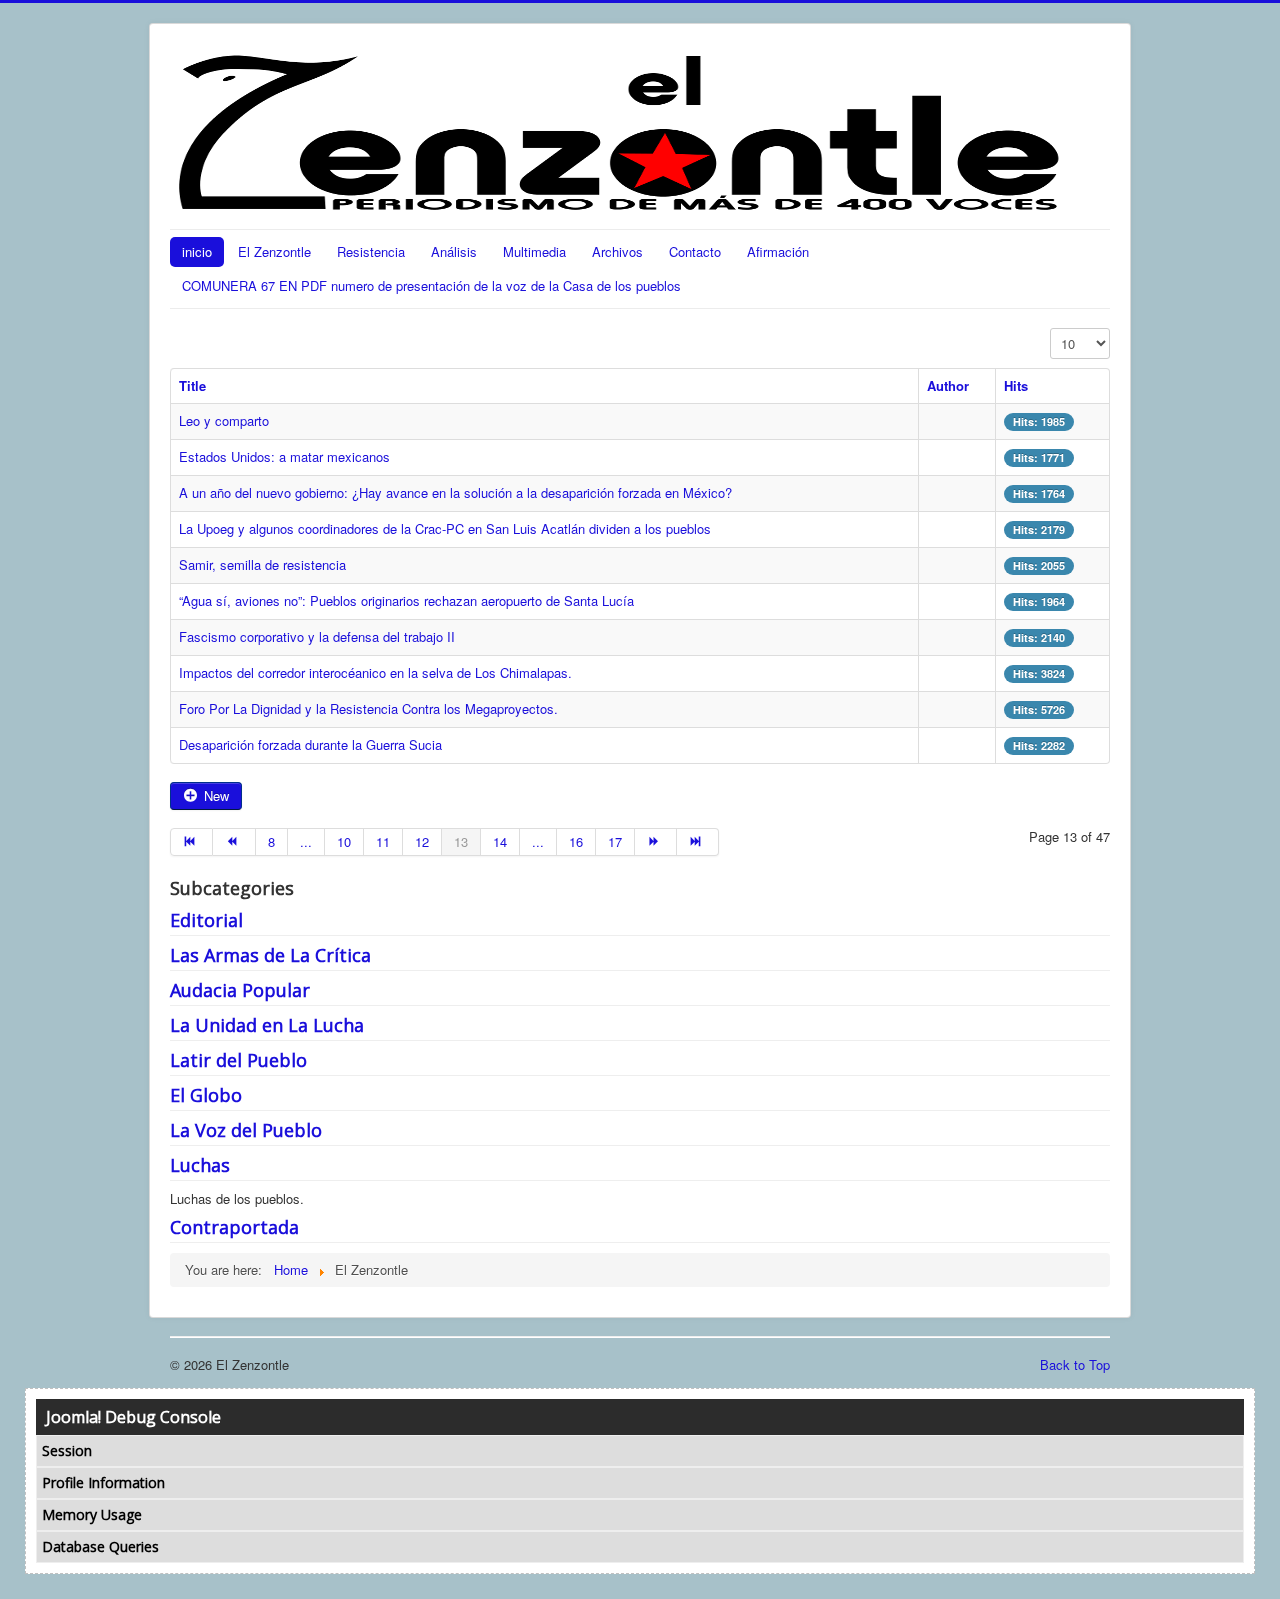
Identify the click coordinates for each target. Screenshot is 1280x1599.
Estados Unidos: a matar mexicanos (284, 456)
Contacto (695, 251)
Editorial (206, 920)
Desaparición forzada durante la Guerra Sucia (310, 744)
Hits (1016, 385)
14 (500, 841)
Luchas (200, 1165)
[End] (698, 842)
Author (948, 385)
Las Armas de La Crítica (270, 955)
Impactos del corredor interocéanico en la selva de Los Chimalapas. (375, 672)
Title (192, 385)
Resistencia (371, 251)
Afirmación (778, 251)
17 (615, 841)
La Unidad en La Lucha (267, 1025)
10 (344, 841)
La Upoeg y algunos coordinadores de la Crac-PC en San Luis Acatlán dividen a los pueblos (445, 528)
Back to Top (1075, 1364)
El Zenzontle (274, 251)
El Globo (206, 1095)
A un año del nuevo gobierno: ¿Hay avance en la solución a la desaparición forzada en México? (455, 492)
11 (383, 841)
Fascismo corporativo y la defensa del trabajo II (317, 636)
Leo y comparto (224, 420)
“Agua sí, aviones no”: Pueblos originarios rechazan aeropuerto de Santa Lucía (406, 600)
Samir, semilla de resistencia (262, 564)
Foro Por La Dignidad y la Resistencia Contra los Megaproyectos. (368, 708)
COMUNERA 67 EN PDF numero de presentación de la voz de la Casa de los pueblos (431, 285)
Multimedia (534, 251)
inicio (197, 251)
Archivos (617, 251)
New (214, 795)
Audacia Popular (240, 990)
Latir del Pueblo (238, 1060)
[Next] (656, 842)
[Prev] (234, 842)
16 (576, 841)
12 (422, 841)
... (306, 841)
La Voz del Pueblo (246, 1130)
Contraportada (234, 1227)
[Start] (191, 842)
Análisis (454, 251)
